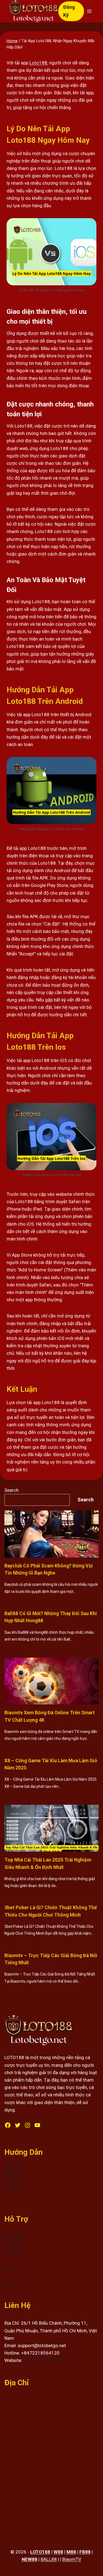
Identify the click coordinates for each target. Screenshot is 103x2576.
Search (12, 1490)
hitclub (11, 2267)
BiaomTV (72, 2559)
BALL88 (49, 2559)
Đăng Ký (69, 11)
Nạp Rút (12, 2174)
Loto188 (38, 63)
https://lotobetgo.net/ (46, 2360)
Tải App (12, 2188)
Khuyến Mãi (16, 2181)
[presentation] (51, 1534)
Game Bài (14, 2244)
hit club (12, 2283)
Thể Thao (14, 2252)
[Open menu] (89, 11)
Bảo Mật (13, 2237)
